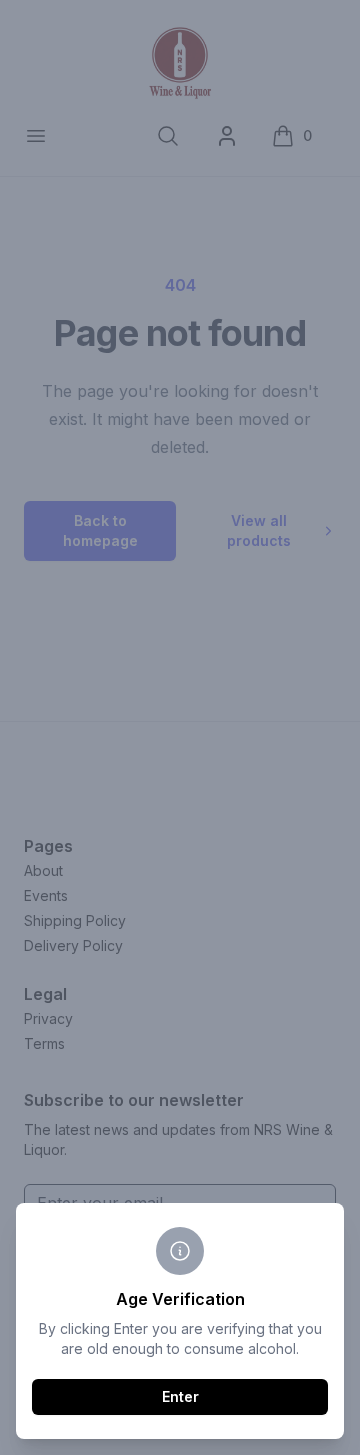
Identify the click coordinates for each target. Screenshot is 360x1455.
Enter (180, 1396)
